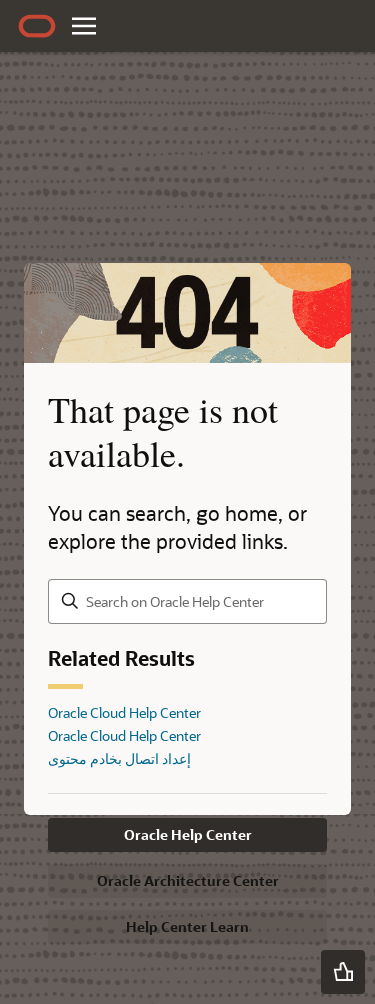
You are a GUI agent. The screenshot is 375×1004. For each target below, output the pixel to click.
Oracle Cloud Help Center (124, 712)
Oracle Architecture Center (188, 880)
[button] (343, 972)
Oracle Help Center (188, 834)
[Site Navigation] (84, 26)
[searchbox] (187, 601)
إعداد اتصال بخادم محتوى (119, 758)
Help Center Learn (187, 926)
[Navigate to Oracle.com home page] (37, 26)
